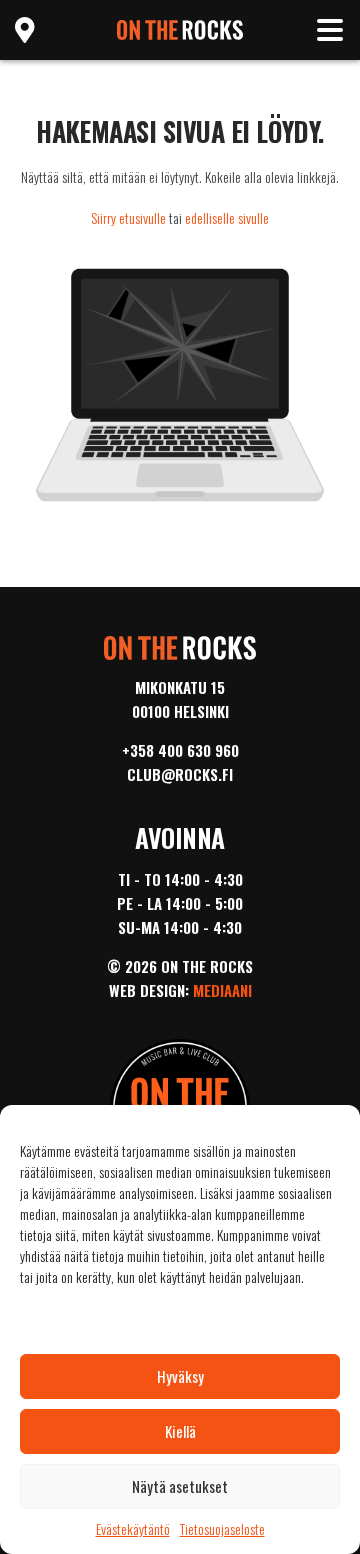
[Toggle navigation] (330, 30)
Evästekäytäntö (133, 1529)
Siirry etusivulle (128, 217)
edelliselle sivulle (227, 217)
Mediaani (222, 990)
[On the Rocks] (180, 27)
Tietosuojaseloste (222, 1529)
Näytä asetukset (180, 1486)
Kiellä (180, 1431)
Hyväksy (180, 1376)
